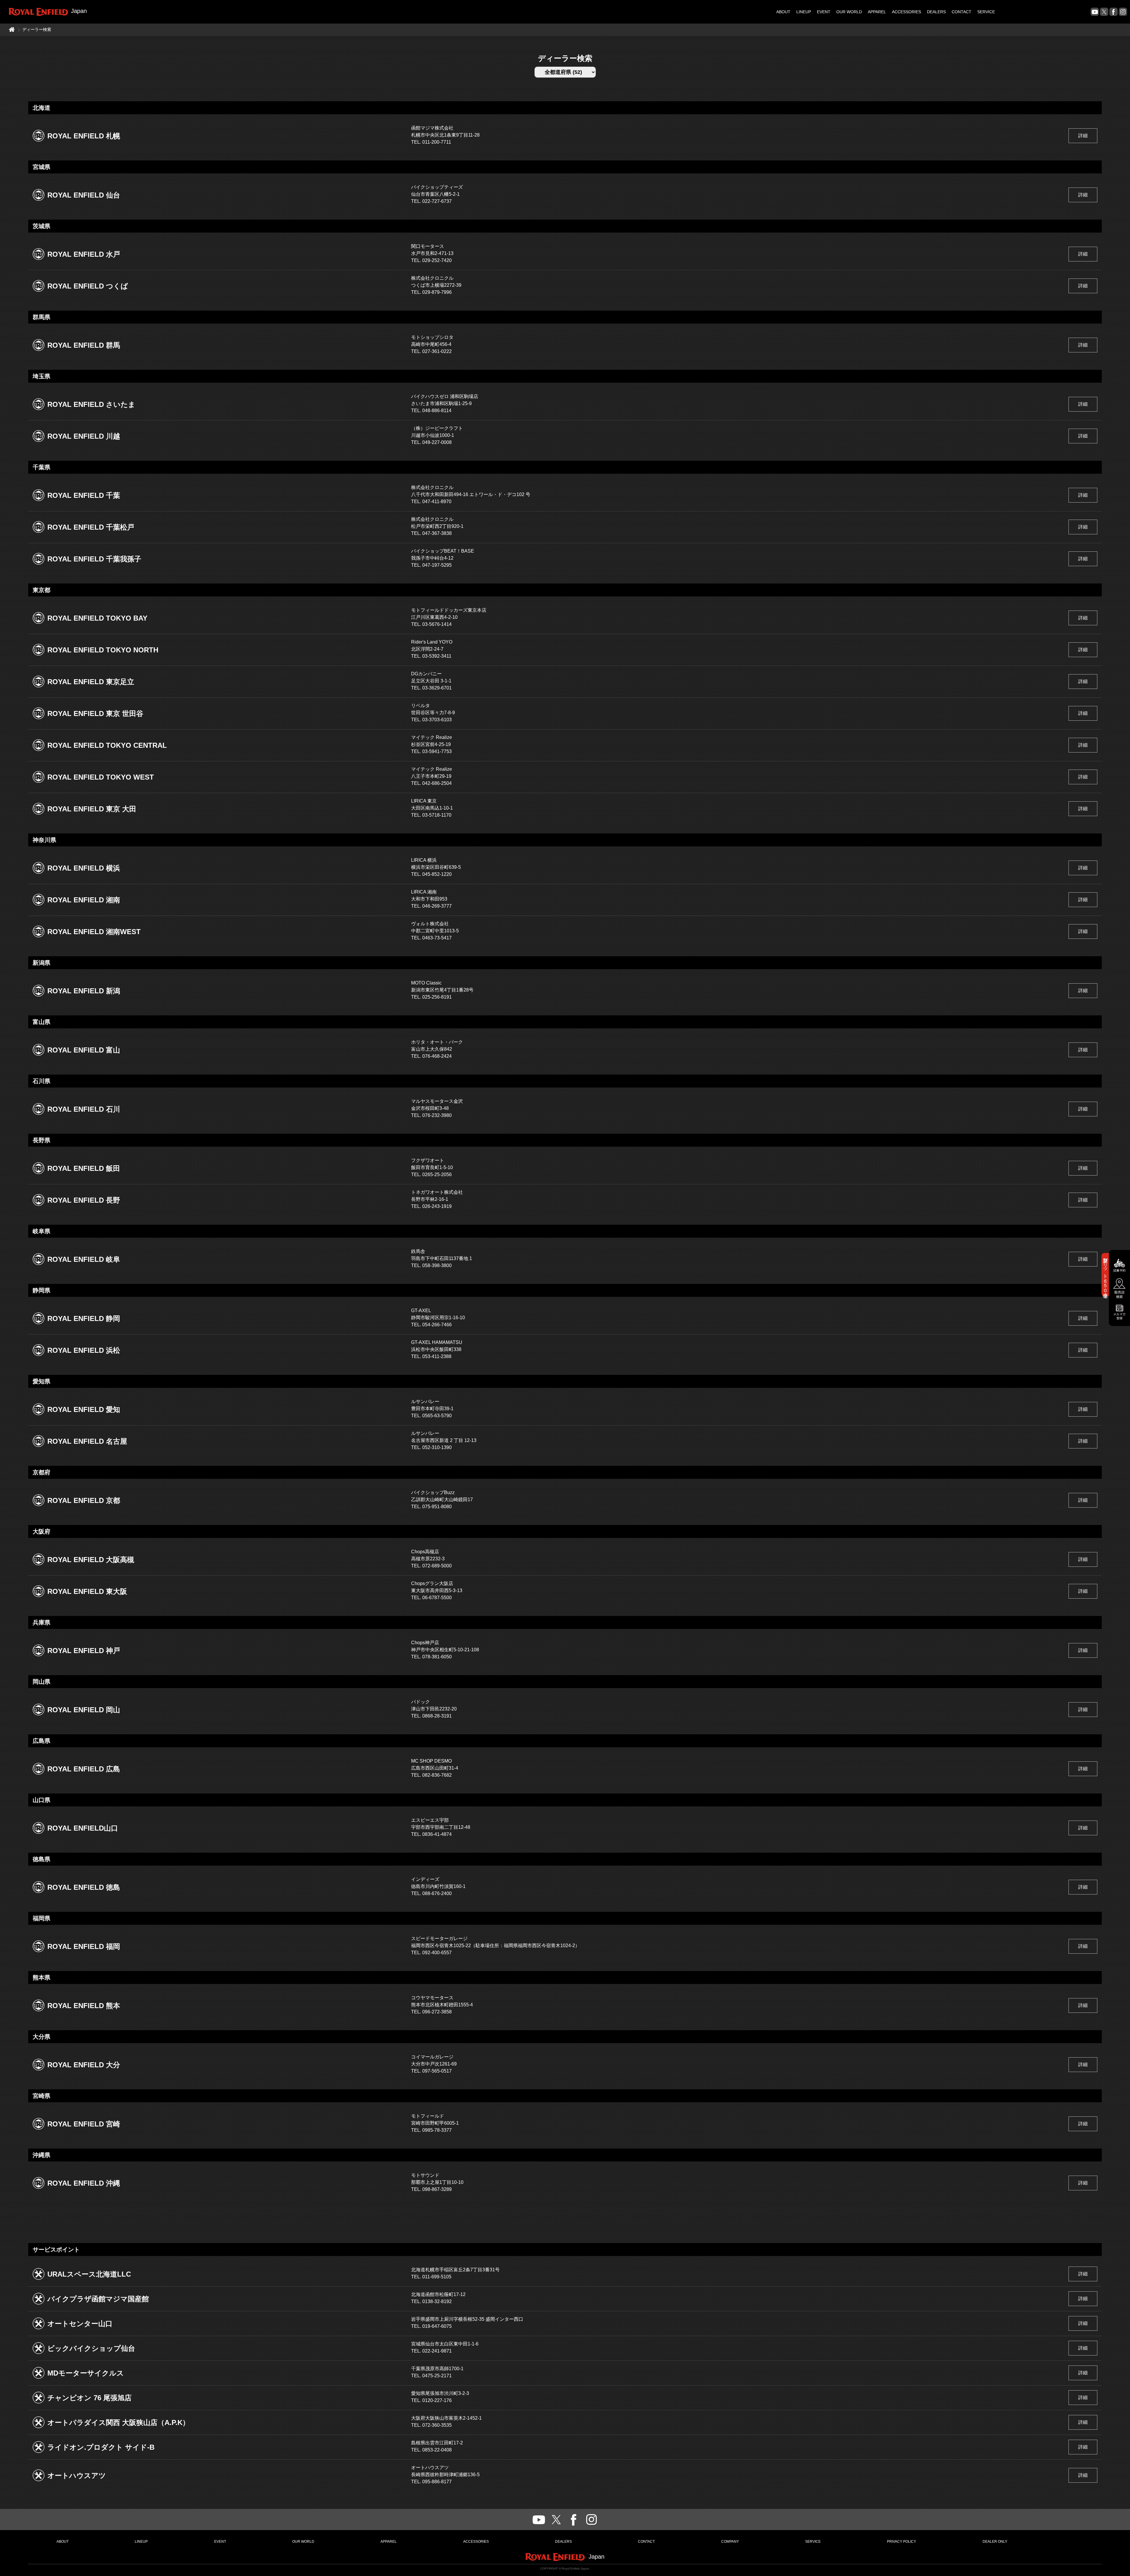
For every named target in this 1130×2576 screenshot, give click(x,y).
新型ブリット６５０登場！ (1105, 1275)
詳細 (1083, 136)
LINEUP (804, 12)
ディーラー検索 (37, 29)
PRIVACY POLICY (901, 2542)
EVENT (824, 12)
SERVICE (986, 12)
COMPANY (730, 2542)
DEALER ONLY (995, 2542)
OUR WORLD (849, 12)
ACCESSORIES (907, 12)
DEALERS (936, 12)
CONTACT (962, 12)
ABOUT (783, 12)
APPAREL (877, 12)
